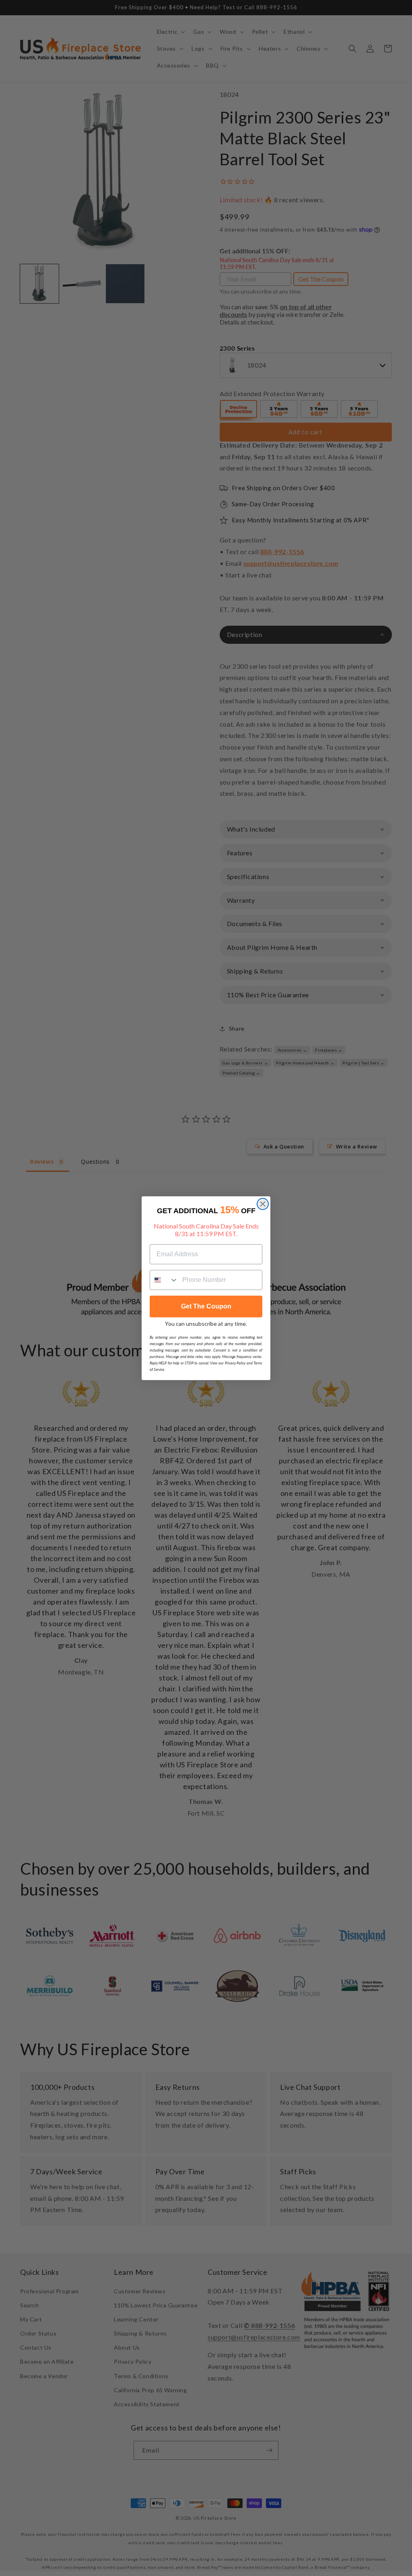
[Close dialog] (263, 1204)
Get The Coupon (206, 1306)
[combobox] (164, 1280)
